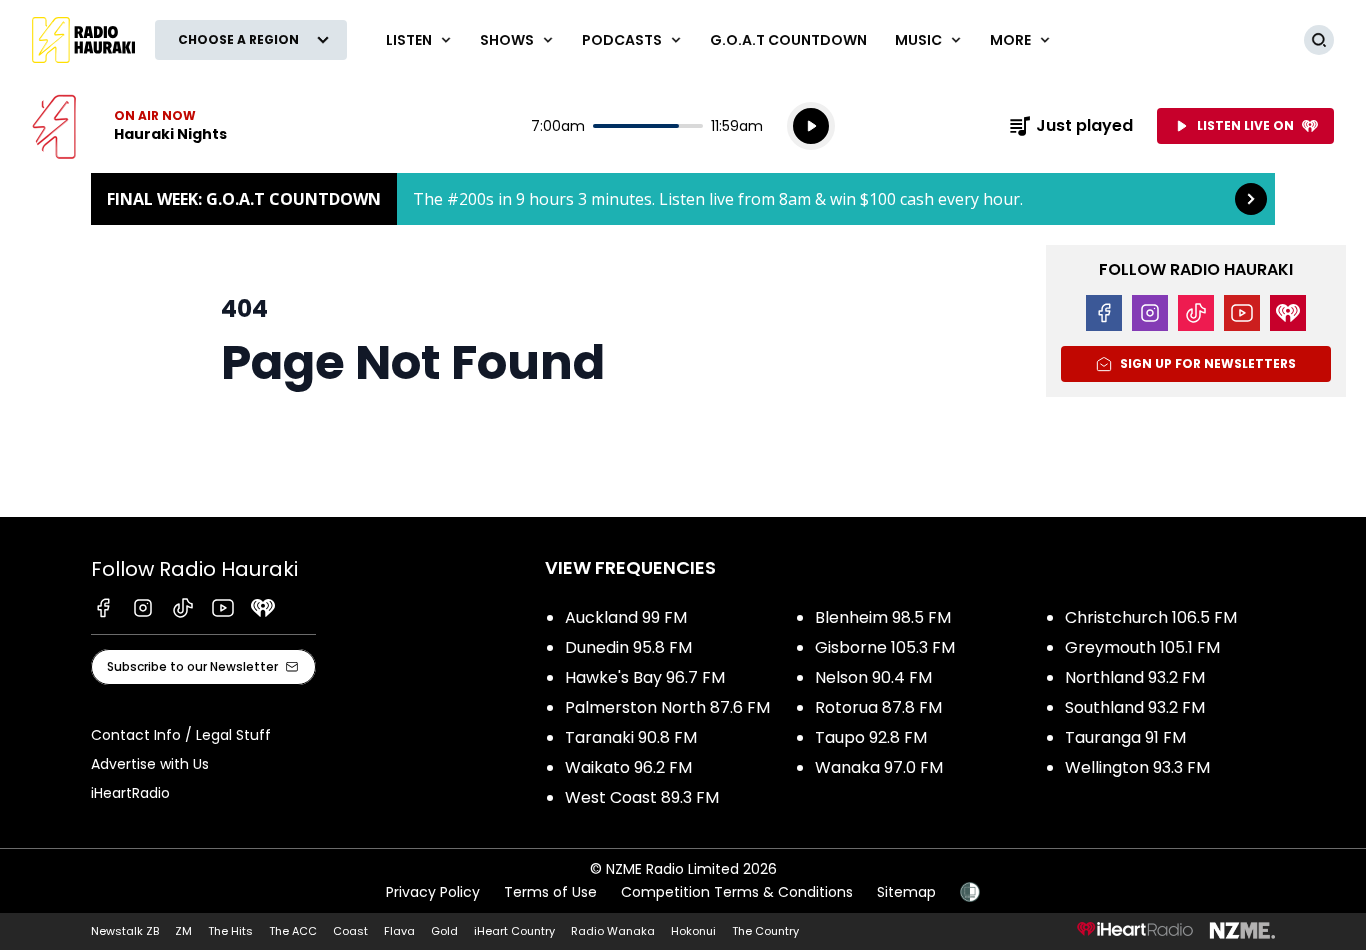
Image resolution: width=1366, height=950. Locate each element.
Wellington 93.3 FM (1137, 767)
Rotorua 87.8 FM (878, 707)
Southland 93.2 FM (1135, 707)
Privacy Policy (433, 892)
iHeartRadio (130, 793)
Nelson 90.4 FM (873, 677)
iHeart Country (514, 931)
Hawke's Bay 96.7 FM (645, 677)
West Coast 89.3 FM (642, 797)
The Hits (230, 931)
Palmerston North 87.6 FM (667, 707)
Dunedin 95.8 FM (628, 647)
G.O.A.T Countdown (788, 40)
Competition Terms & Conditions (737, 892)
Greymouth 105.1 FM (1142, 647)
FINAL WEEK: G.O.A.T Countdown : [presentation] (683, 199)
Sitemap (906, 892)
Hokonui (693, 931)
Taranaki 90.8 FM (631, 737)
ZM (183, 931)
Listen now (129, 126)
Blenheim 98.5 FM (883, 617)
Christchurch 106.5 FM (1151, 617)
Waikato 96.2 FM (628, 767)
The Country (765, 931)
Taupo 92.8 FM (871, 737)
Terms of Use (550, 892)
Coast (350, 931)
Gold (444, 931)
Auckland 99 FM (626, 617)
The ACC (293, 931)
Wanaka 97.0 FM (879, 767)
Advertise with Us (150, 764)
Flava (399, 931)
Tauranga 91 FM (1125, 737)
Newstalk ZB (125, 931)
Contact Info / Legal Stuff (181, 735)
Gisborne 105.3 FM (885, 647)
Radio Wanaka (613, 931)
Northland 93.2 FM (1135, 677)
